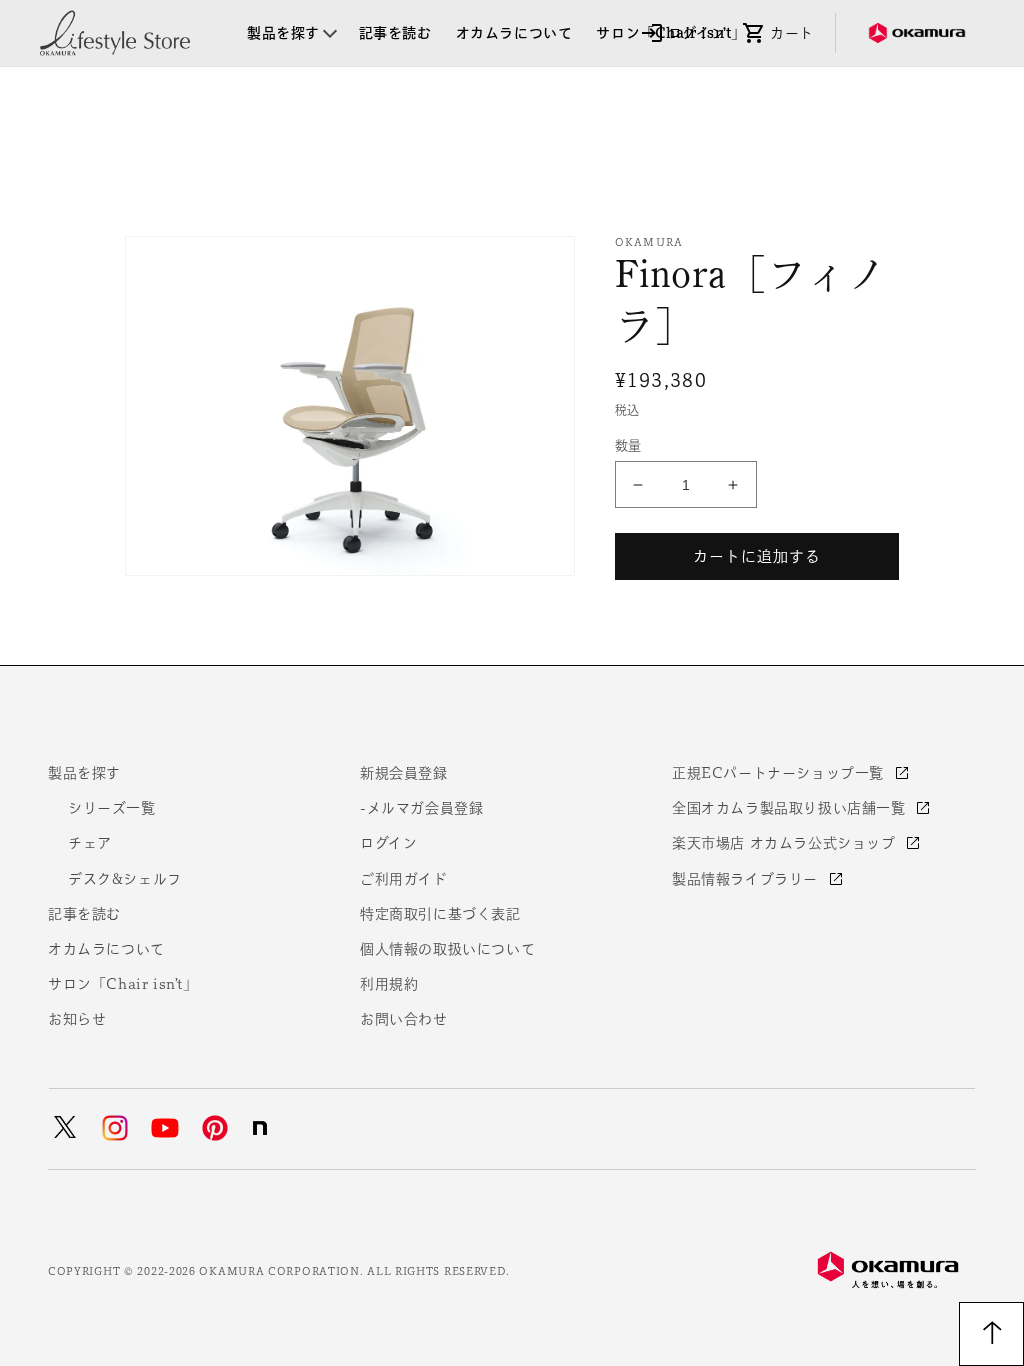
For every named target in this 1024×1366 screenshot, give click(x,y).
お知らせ (77, 1019)
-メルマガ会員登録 (421, 808)
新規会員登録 (404, 773)
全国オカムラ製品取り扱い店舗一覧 (791, 808)
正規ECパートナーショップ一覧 (780, 773)
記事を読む (84, 914)
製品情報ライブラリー (747, 879)
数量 (628, 445)
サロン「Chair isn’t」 (123, 984)
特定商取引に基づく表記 (440, 914)
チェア (90, 843)
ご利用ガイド (404, 879)
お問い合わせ (404, 1019)
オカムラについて (106, 949)
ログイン (388, 843)
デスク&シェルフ (125, 879)
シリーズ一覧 (112, 808)
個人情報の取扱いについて (447, 949)
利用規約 (389, 984)
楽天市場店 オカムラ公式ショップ (786, 843)
